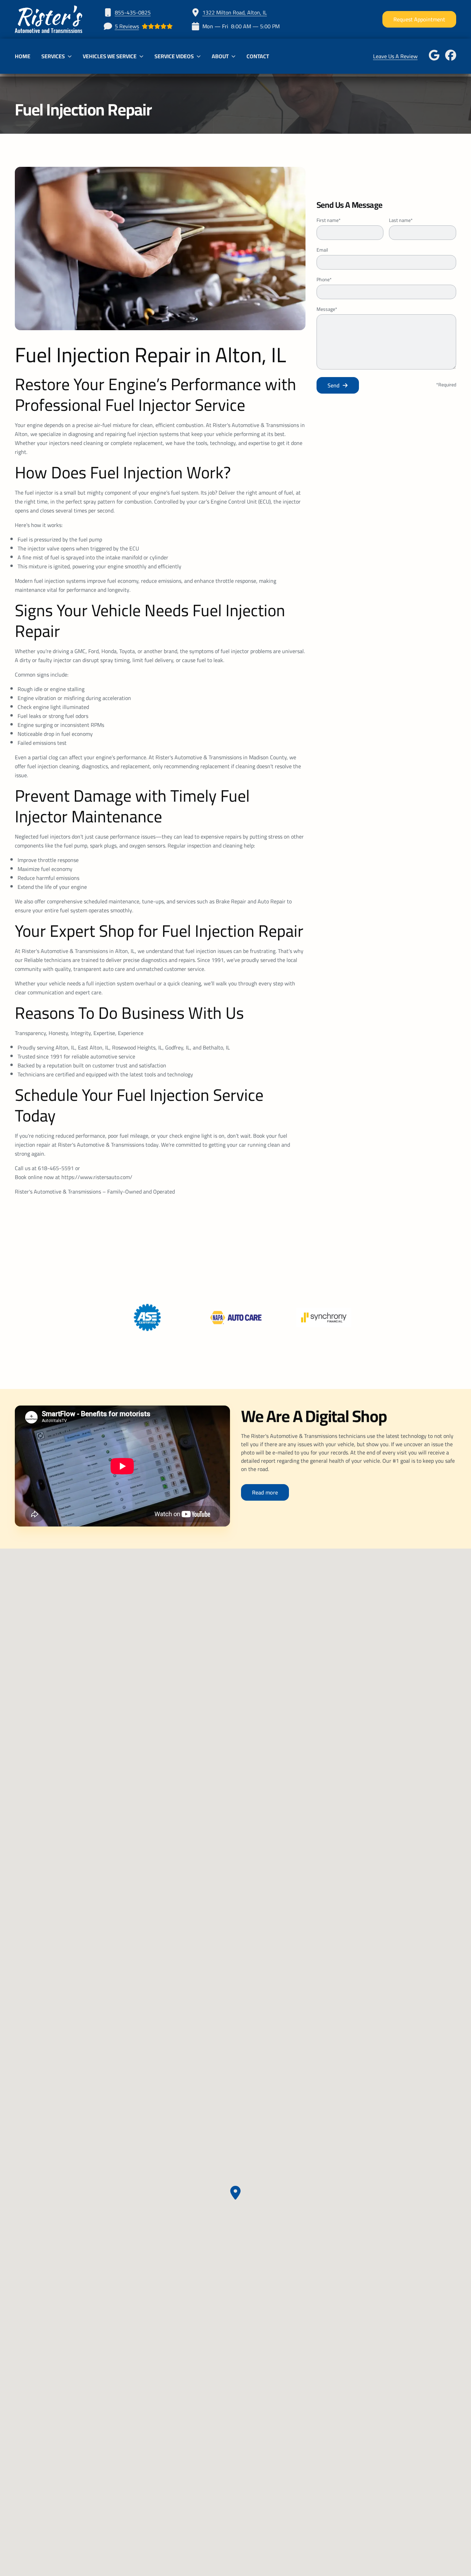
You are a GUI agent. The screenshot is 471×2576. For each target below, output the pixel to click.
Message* (327, 309)
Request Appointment (419, 19)
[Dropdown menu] (70, 56)
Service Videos (174, 56)
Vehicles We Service (110, 56)
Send (334, 385)
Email (322, 250)
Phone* (324, 280)
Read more (265, 1492)
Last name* (401, 220)
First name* (329, 220)
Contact (258, 56)
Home (23, 56)
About (220, 56)
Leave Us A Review (395, 56)
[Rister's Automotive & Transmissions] (49, 19)
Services (53, 56)
